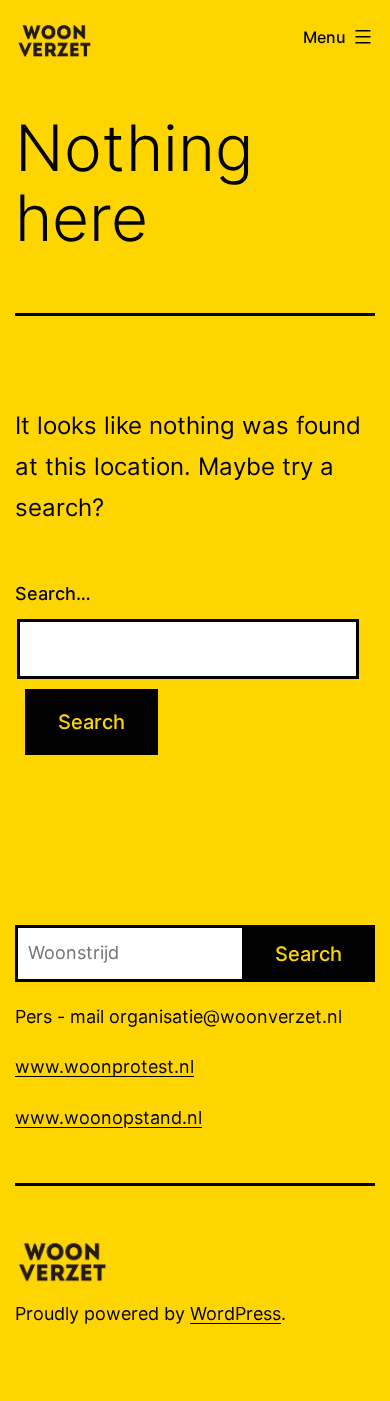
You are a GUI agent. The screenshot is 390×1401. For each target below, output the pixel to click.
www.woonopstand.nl (108, 1117)
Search (308, 954)
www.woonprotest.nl (104, 1066)
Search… (53, 593)
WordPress (235, 1313)
